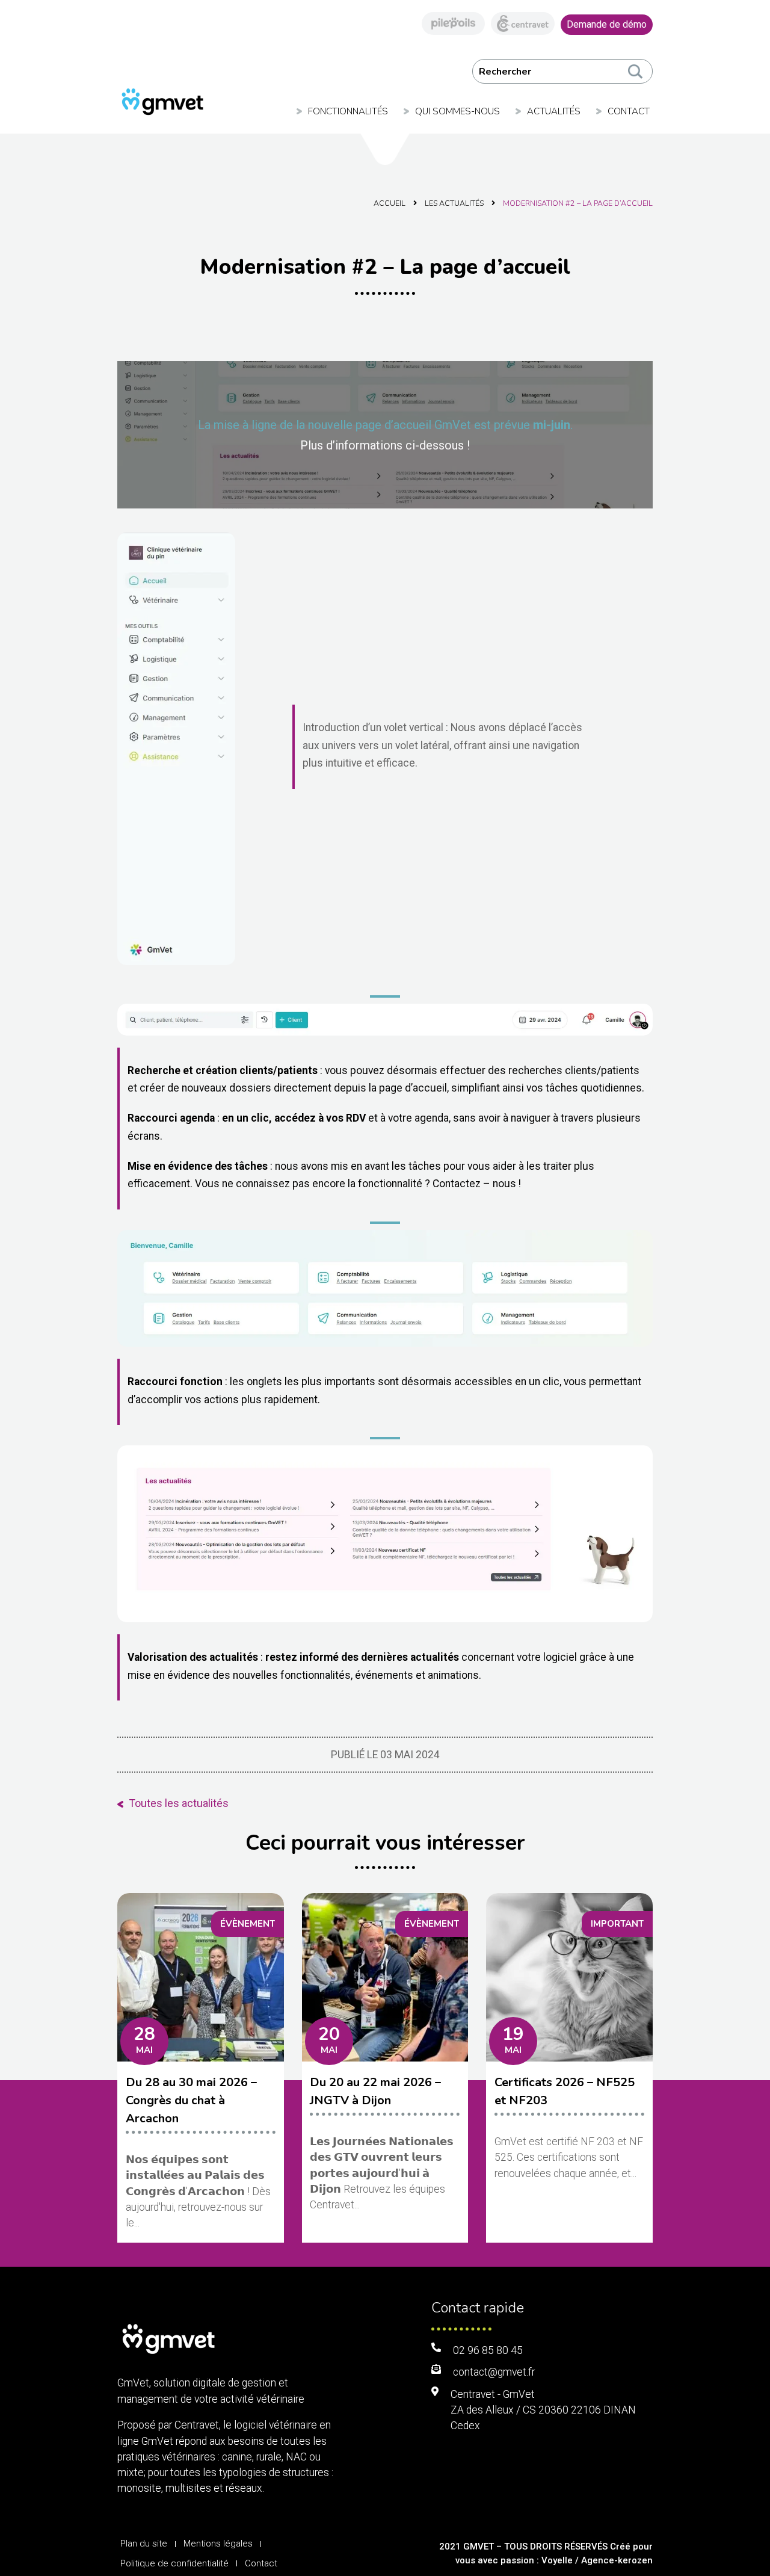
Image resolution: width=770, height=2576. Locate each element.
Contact (629, 111)
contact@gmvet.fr (494, 2372)
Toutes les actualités (179, 1803)
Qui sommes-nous (457, 111)
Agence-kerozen (617, 2560)
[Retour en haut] (722, 2528)
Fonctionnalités (348, 111)
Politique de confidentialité (174, 2563)
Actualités (554, 111)
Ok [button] (634, 71)
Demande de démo (607, 24)
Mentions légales (218, 2544)
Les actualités (454, 203)
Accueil (390, 203)
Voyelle (557, 2560)
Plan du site (144, 2544)
